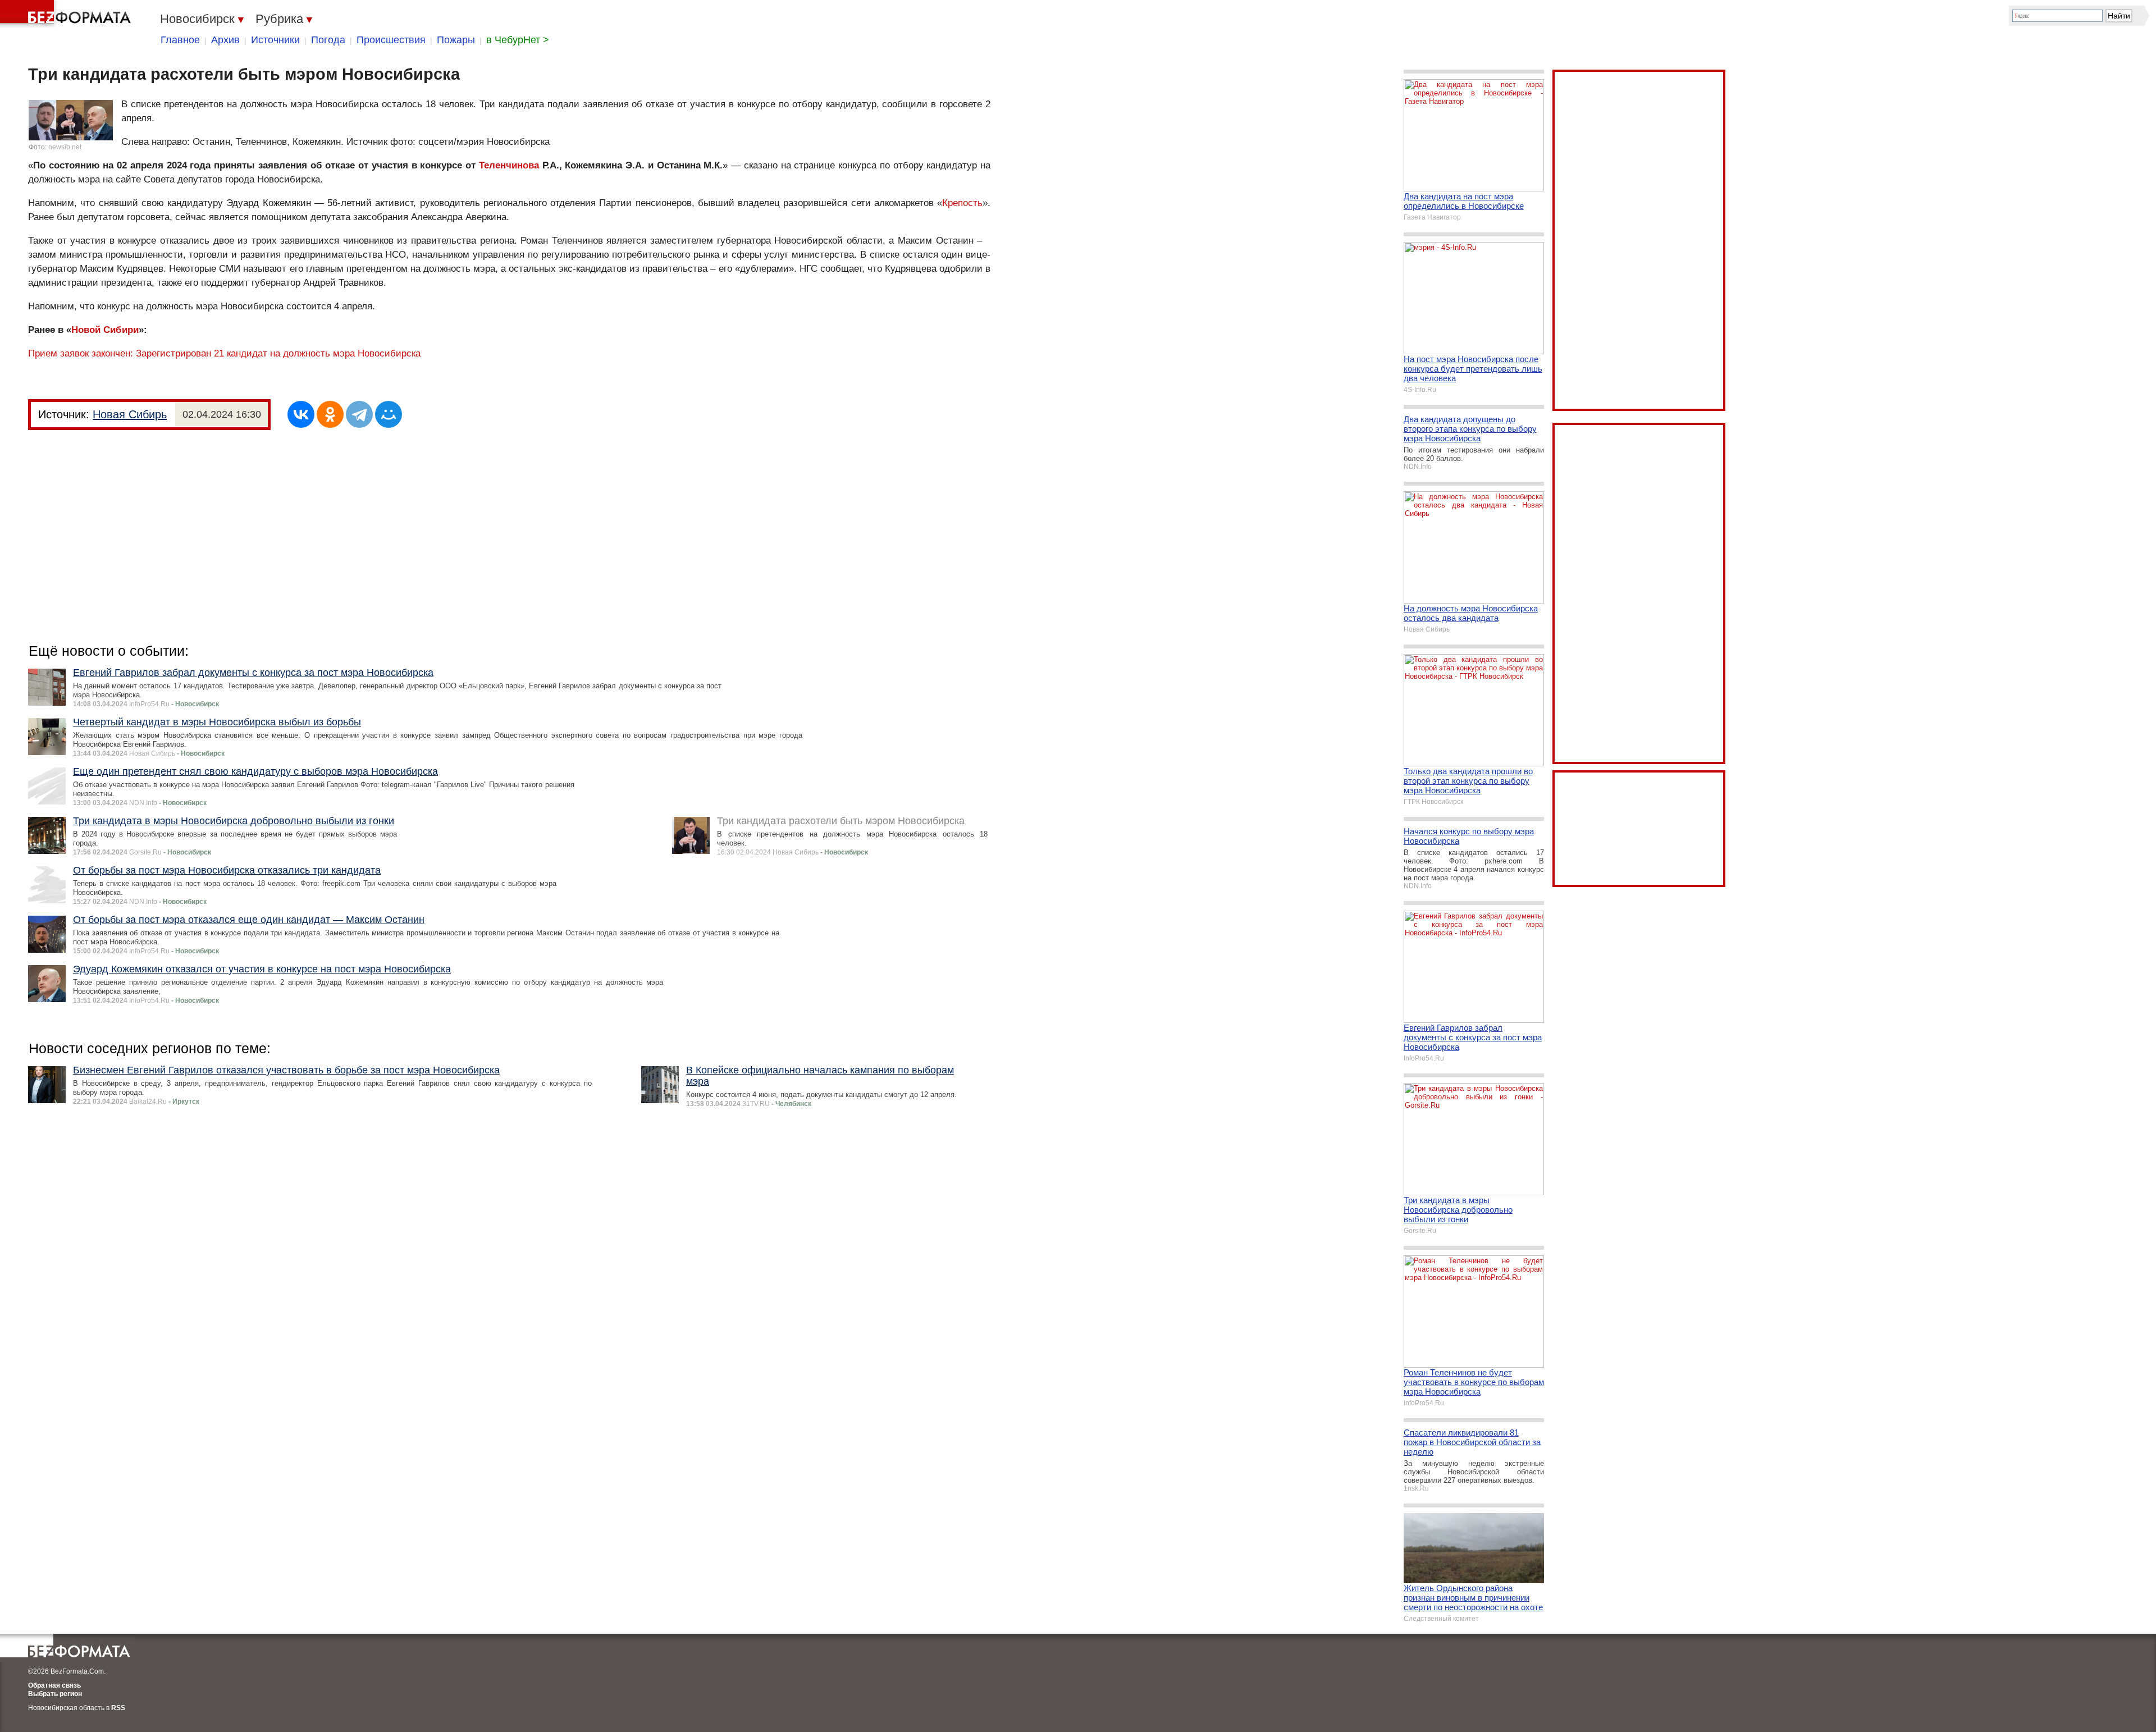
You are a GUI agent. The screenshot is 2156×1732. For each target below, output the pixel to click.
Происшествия (391, 40)
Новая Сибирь (130, 414)
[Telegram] (359, 414)
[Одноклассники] (330, 414)
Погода (328, 40)
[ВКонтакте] (301, 414)
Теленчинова (509, 165)
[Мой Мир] (389, 414)
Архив (225, 40)
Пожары (456, 40)
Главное (180, 40)
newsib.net (65, 147)
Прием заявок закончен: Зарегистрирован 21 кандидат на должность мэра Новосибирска (224, 353)
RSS (118, 1708)
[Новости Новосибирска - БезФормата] (67, 14)
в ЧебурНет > (518, 40)
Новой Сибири (105, 330)
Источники (275, 40)
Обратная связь (54, 1685)
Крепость (962, 203)
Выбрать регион (55, 1694)
